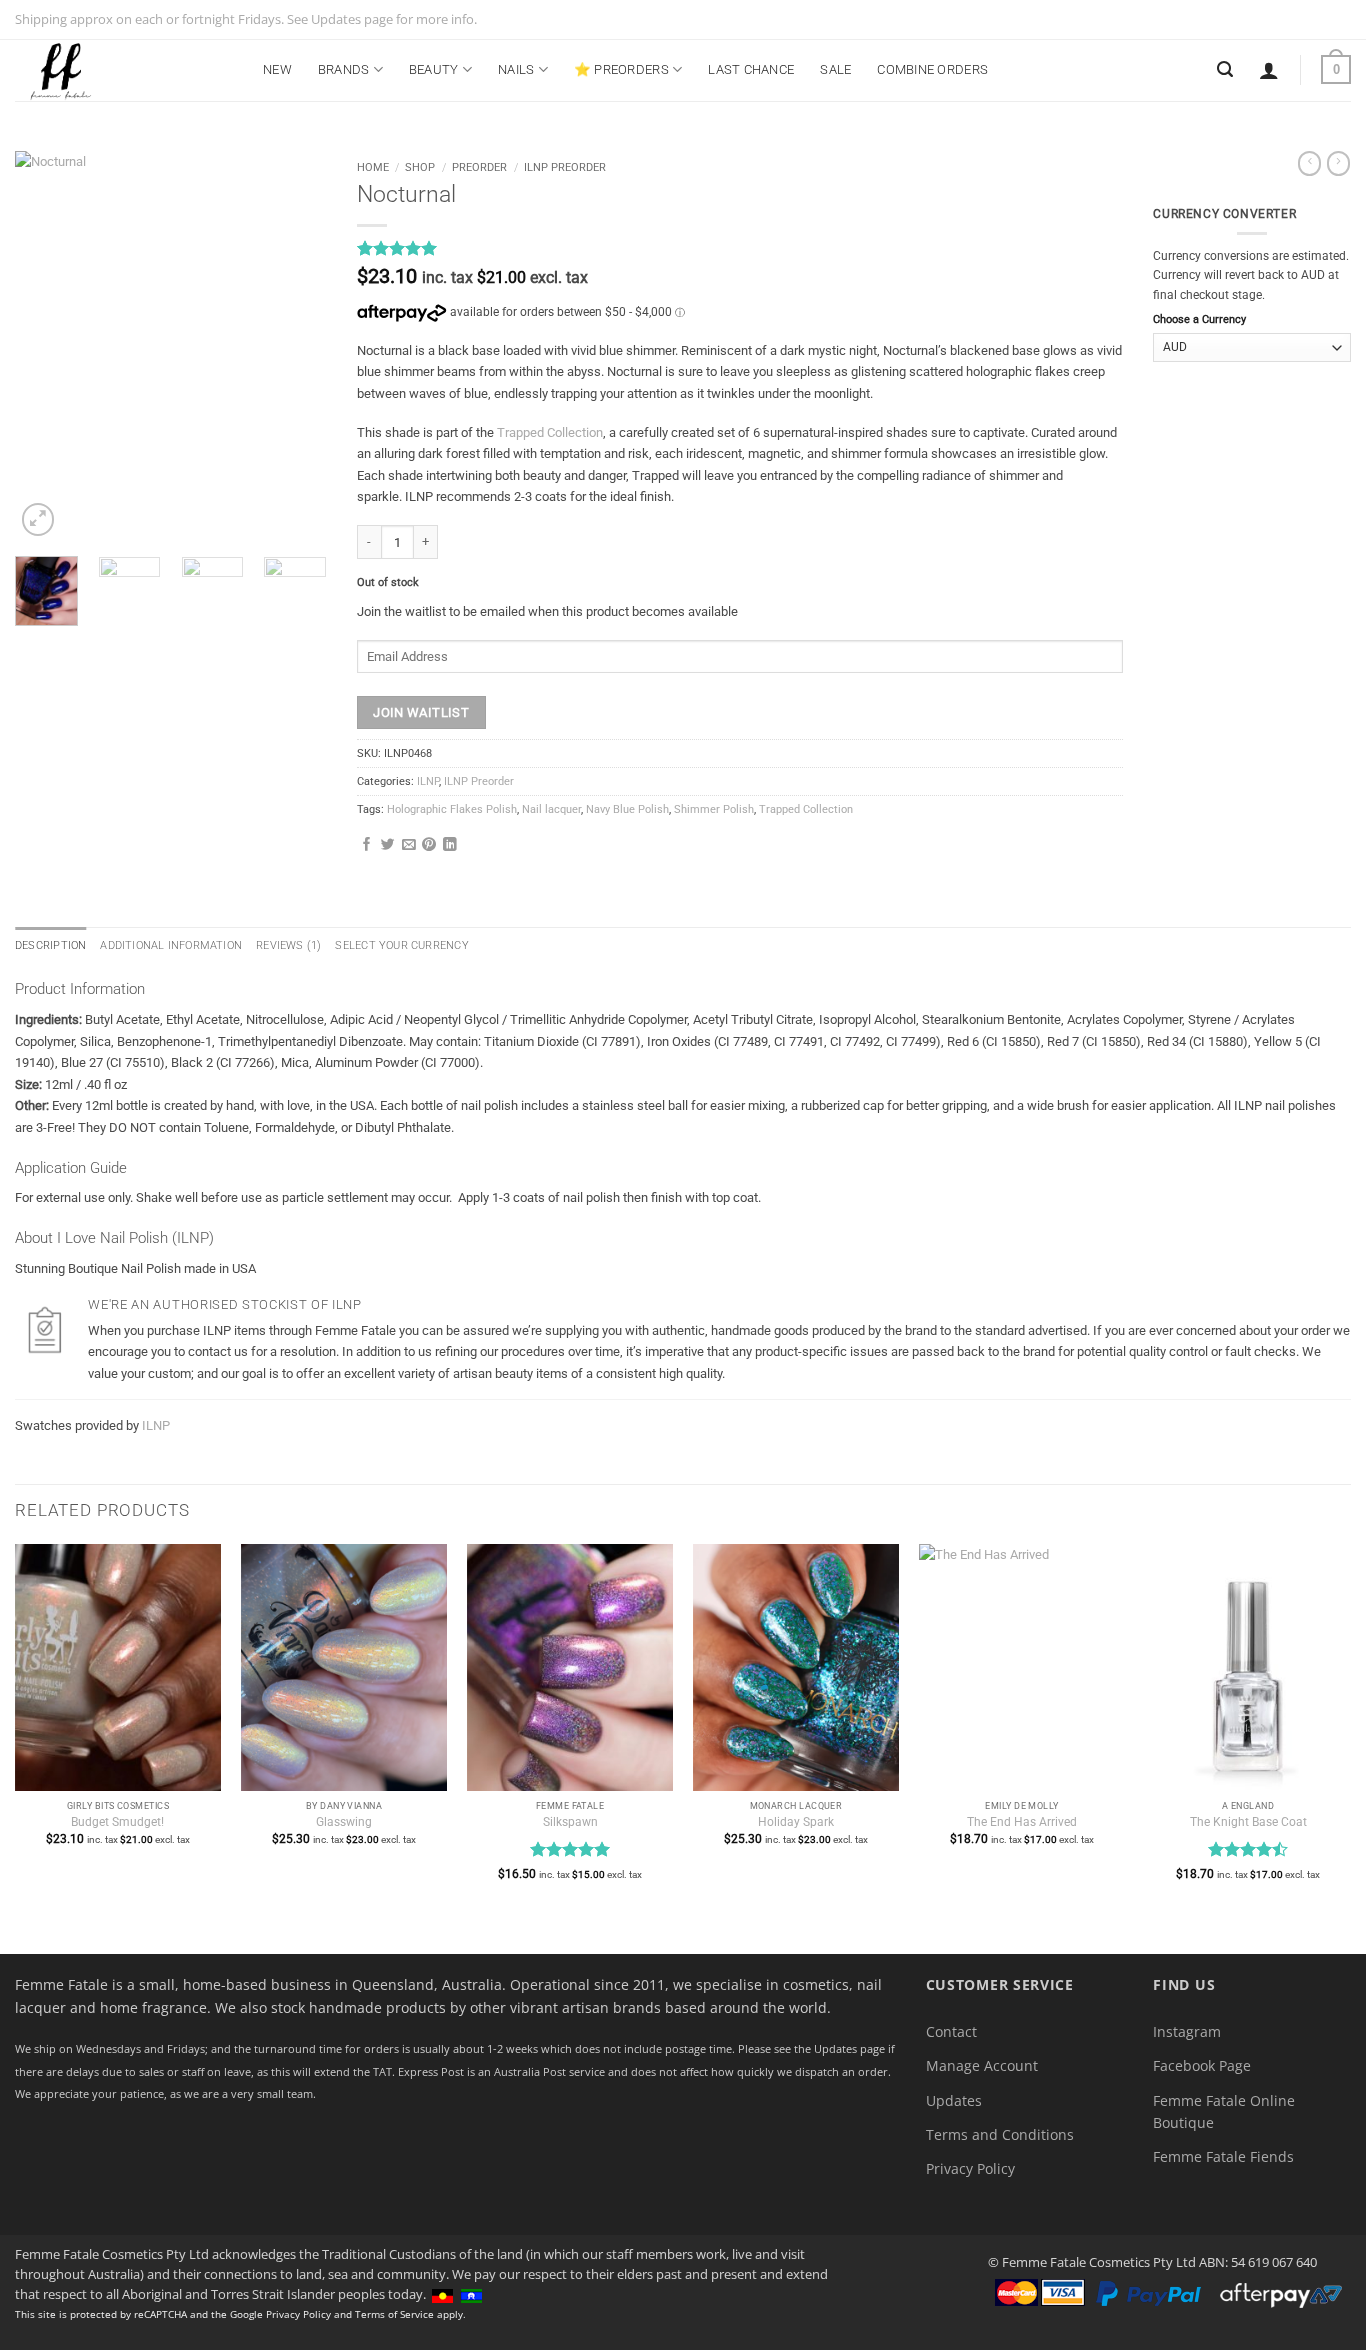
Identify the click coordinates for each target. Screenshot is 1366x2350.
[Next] (295, 346)
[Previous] (46, 346)
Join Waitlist (421, 712)
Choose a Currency (1199, 319)
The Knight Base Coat (1248, 1822)
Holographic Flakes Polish (452, 809)
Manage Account (982, 2065)
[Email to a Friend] (409, 845)
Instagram (1187, 2031)
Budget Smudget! (117, 1822)
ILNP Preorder (565, 167)
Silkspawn (570, 1822)
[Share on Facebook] (367, 845)
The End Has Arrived (1022, 1822)
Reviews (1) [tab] (288, 945)
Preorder (479, 167)
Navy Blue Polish (627, 809)
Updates (954, 2100)
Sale (835, 69)
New (277, 69)
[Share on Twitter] (388, 845)
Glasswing (344, 1822)
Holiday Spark (796, 1822)
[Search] (1225, 69)
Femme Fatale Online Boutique (1224, 2111)
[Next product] (1309, 163)
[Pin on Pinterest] (429, 845)
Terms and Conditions (1000, 2134)
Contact (951, 2031)
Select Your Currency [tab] (401, 945)
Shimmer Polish (714, 809)
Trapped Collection (550, 432)
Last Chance (751, 69)
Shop (420, 167)
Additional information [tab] (171, 945)
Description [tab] (50, 945)
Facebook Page (1202, 2065)
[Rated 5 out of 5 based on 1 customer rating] (740, 248)
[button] (1269, 70)
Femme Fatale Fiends (1223, 2156)
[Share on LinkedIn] (450, 845)
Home (373, 167)
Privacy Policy (970, 2168)
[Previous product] (1338, 163)
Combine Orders (932, 69)
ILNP (428, 781)
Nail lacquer (551, 809)
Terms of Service (394, 2314)
